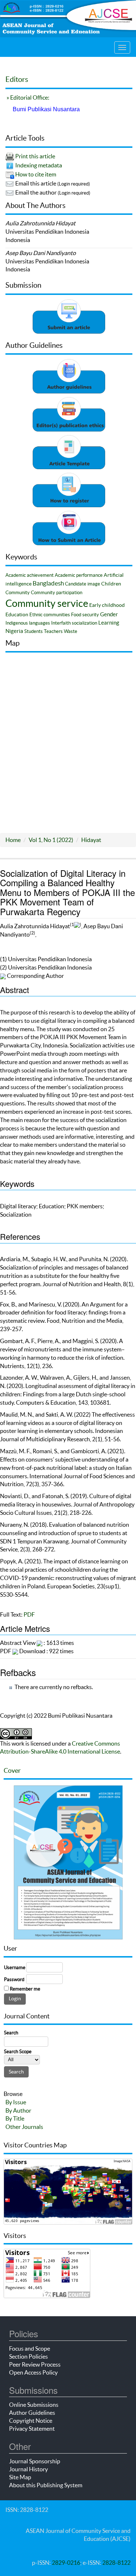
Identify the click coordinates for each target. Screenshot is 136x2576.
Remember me (25, 1989)
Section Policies (28, 2356)
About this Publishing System (46, 2485)
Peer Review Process (35, 2364)
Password (14, 1979)
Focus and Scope (30, 2348)
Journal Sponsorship (35, 2461)
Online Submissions (34, 2405)
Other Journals (24, 2127)
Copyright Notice (31, 2421)
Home (13, 840)
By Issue (16, 2102)
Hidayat (91, 840)
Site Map (20, 2477)
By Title (15, 2118)
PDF (29, 1614)
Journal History (28, 2469)
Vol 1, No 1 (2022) (51, 840)
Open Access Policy (33, 2372)
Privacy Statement (32, 2429)
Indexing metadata (39, 165)
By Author (18, 2110)
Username (15, 1968)
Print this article (35, 156)
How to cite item (36, 174)
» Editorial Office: (27, 97)
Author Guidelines (32, 2413)
